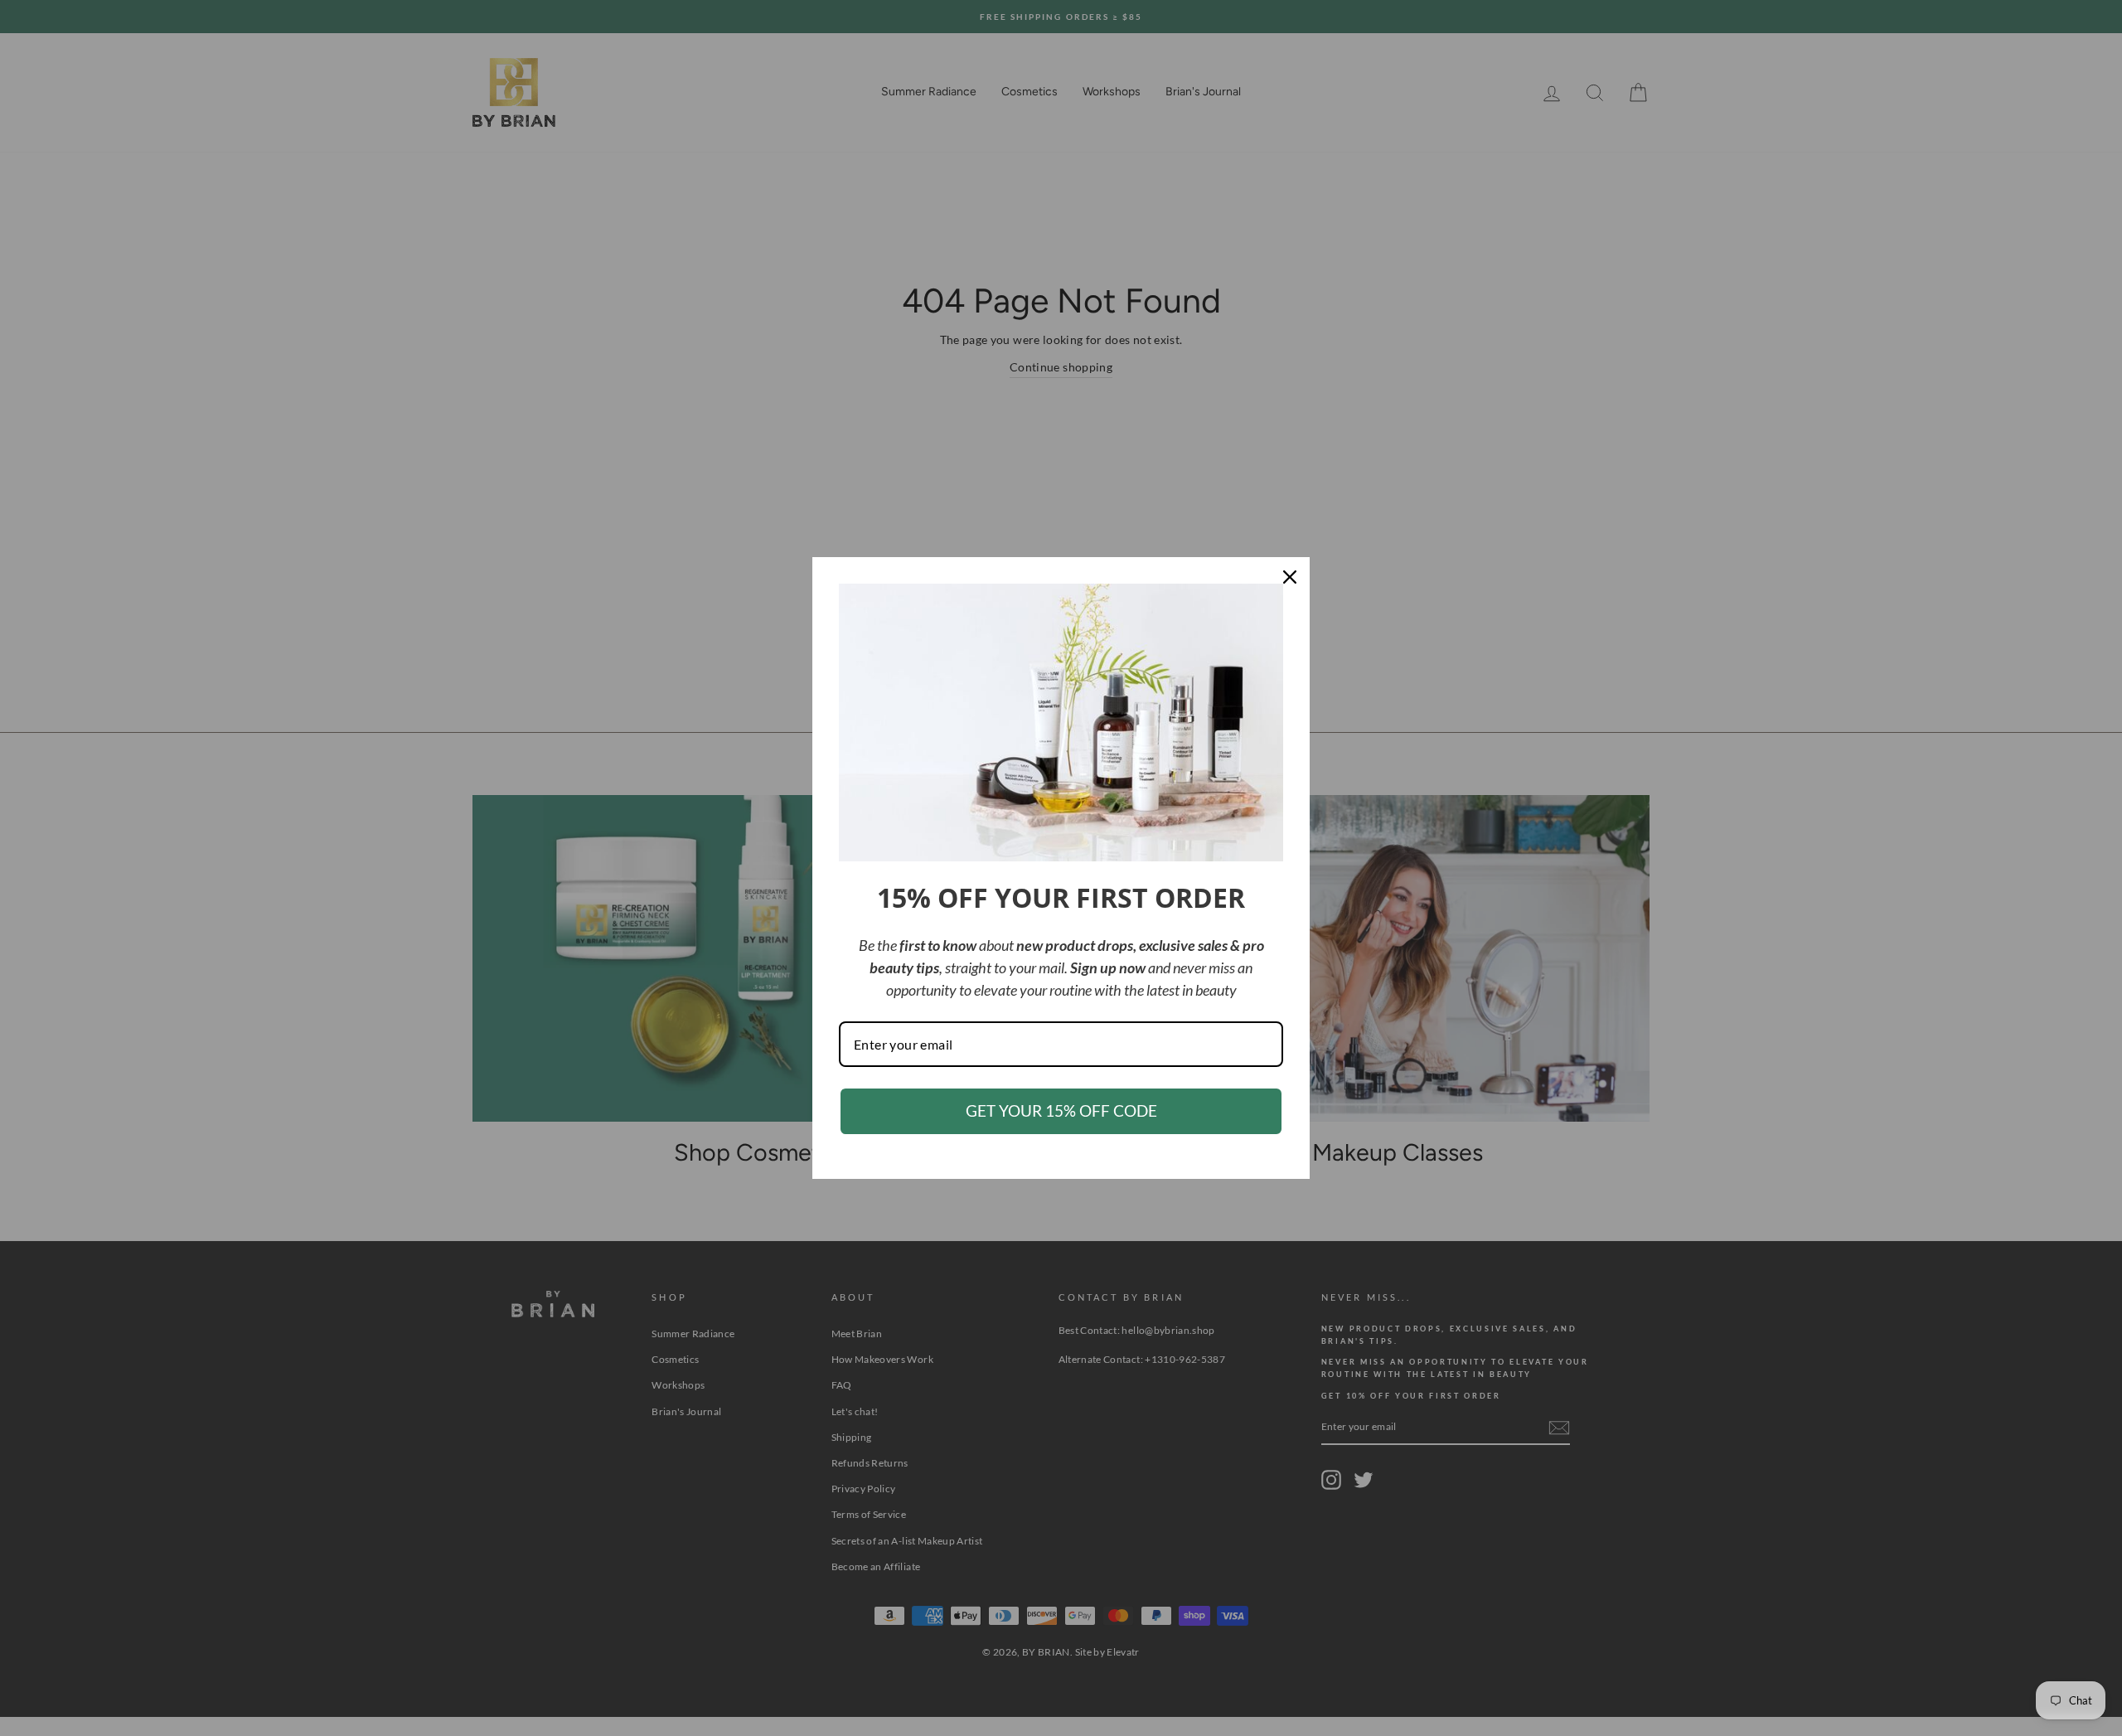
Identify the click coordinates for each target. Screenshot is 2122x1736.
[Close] (1290, 577)
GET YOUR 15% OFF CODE (1061, 1110)
